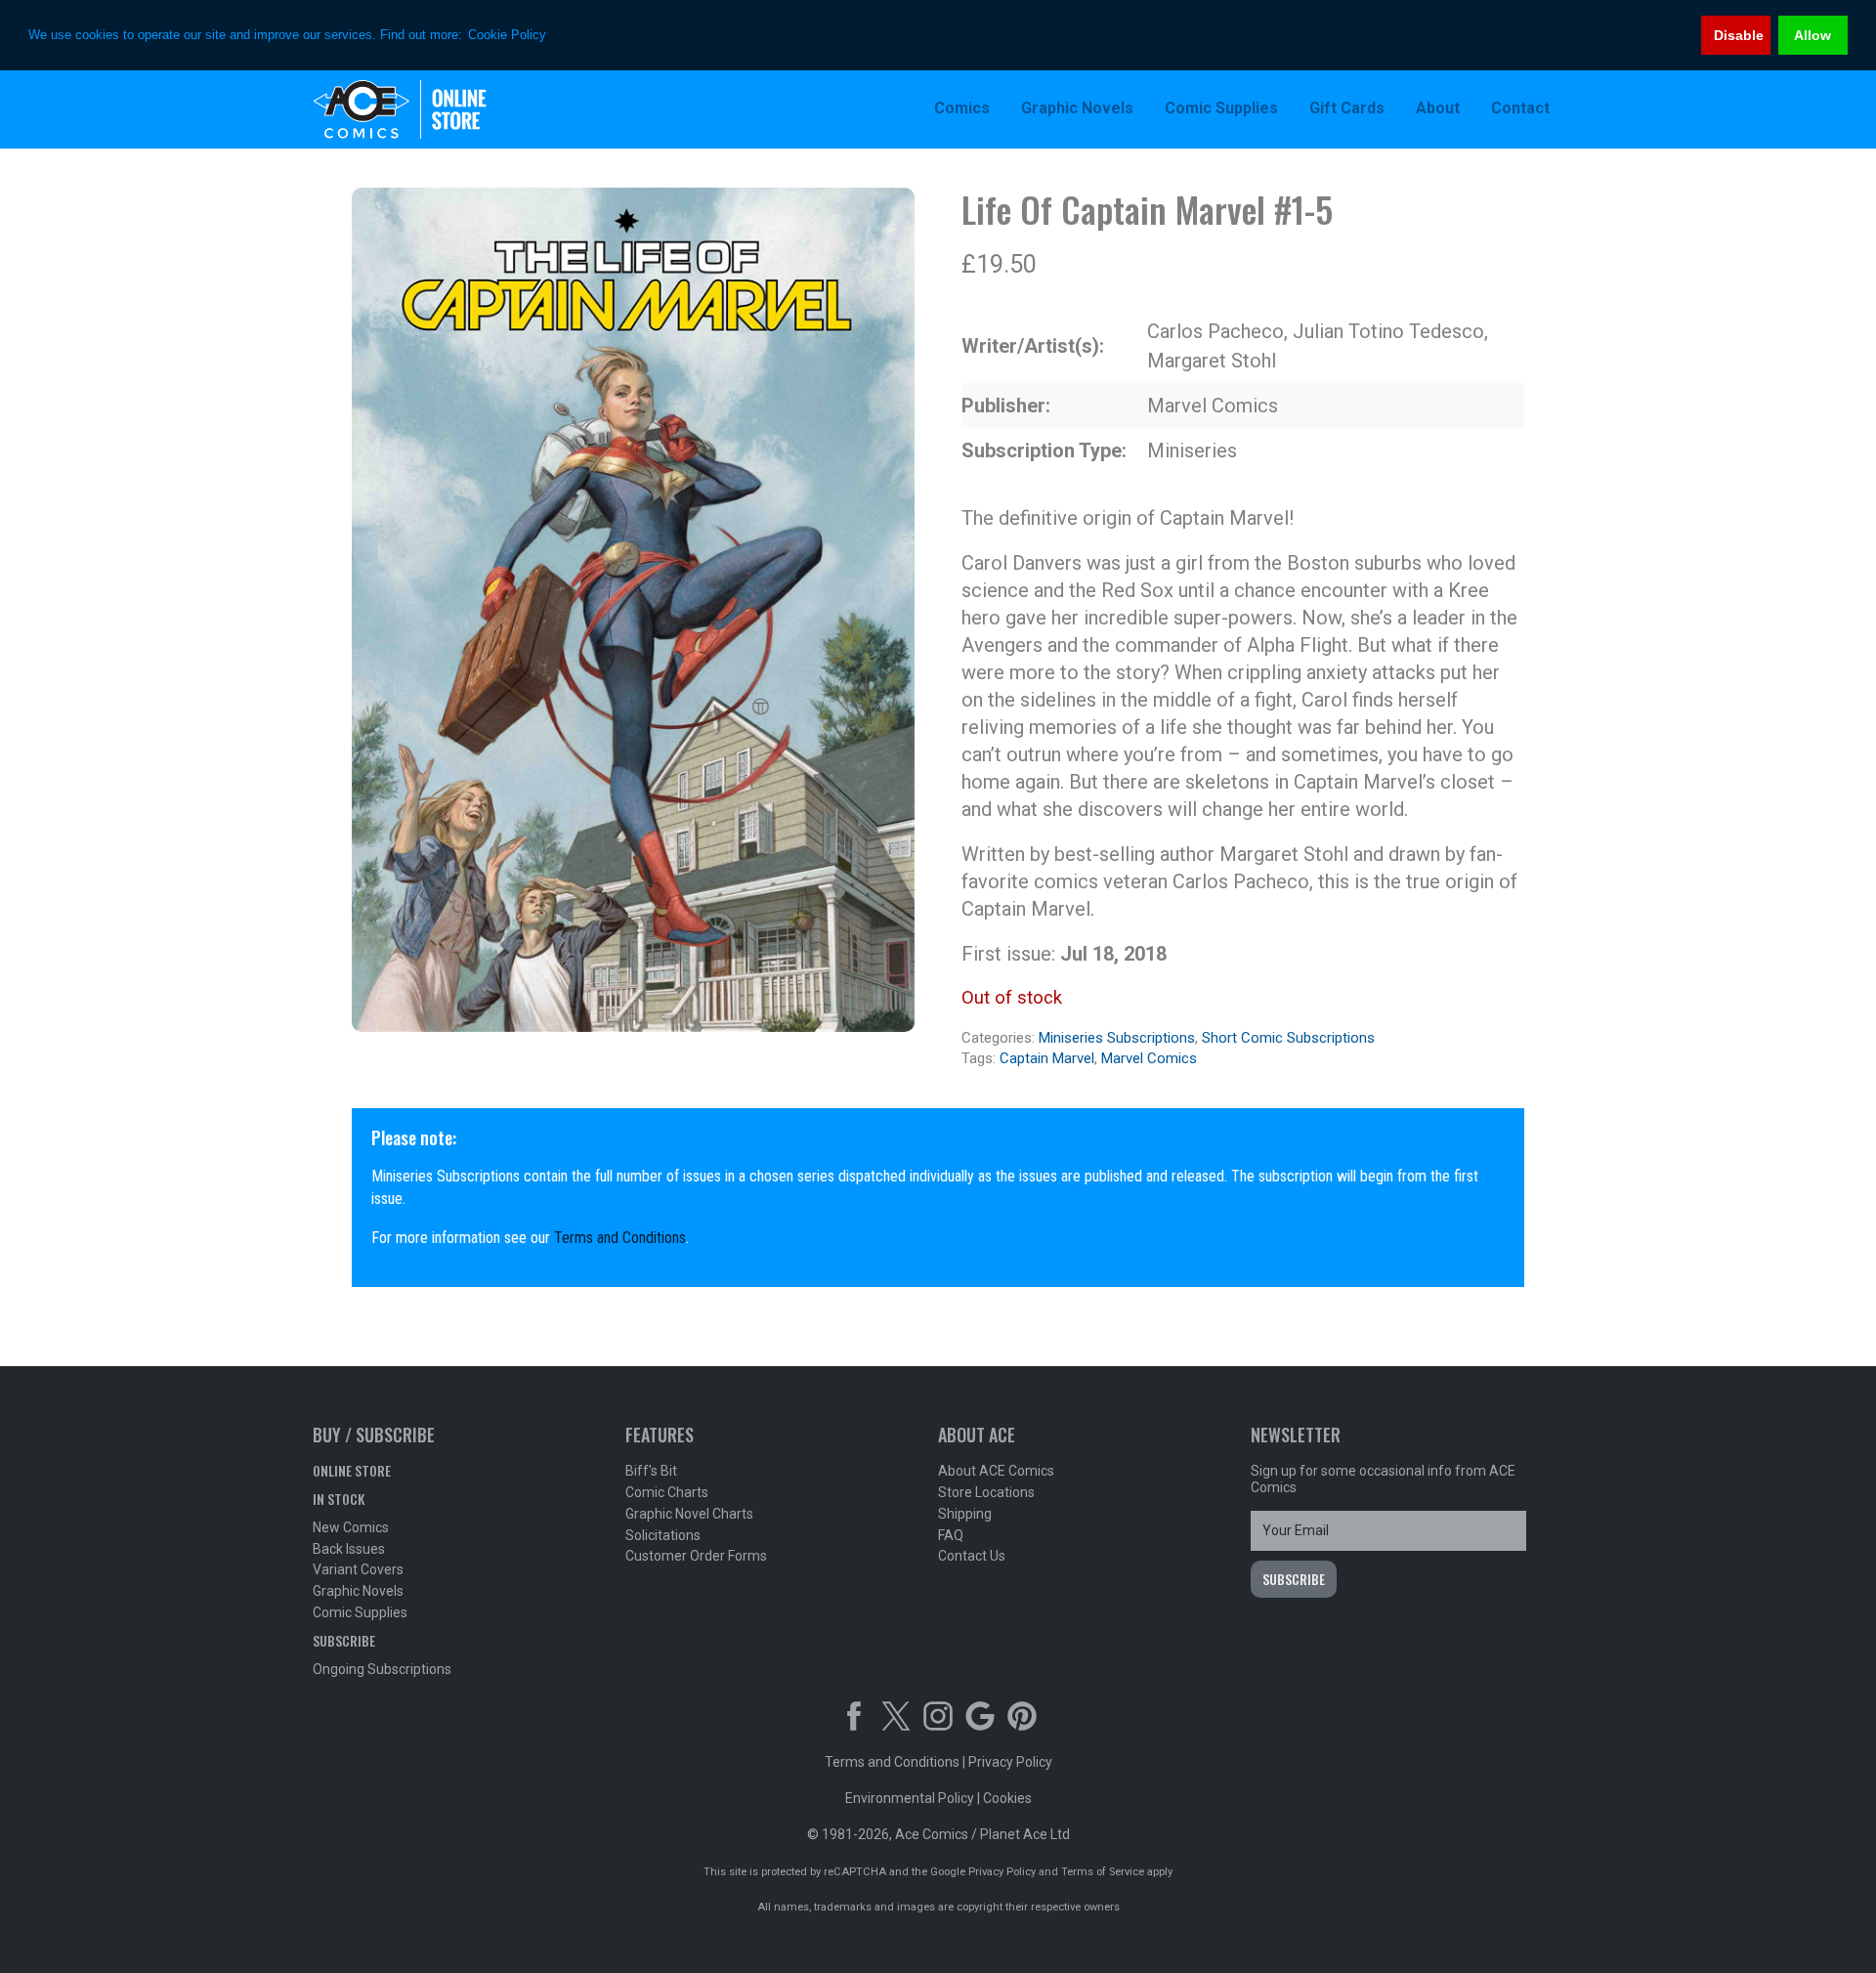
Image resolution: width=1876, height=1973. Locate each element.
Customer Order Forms (696, 1556)
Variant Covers (358, 1569)
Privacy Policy (1010, 1762)
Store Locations (986, 1492)
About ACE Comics (996, 1471)
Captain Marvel (1047, 1058)
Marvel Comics (1149, 1058)
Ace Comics (440, 109)
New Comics (351, 1527)
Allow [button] (1812, 35)
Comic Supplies (360, 1612)
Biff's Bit (651, 1471)
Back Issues (349, 1549)
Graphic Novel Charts (689, 1514)
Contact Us (972, 1556)
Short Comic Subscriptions (1288, 1038)
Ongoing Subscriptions (382, 1669)
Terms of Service (1103, 1872)
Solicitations (663, 1535)
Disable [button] (1739, 35)
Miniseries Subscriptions (1117, 1038)
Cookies (1007, 1798)
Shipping (965, 1514)
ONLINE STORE (352, 1470)
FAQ (951, 1535)
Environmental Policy (910, 1798)
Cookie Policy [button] (507, 35)
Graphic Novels (358, 1591)
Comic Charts (667, 1492)
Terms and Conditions (620, 1238)
